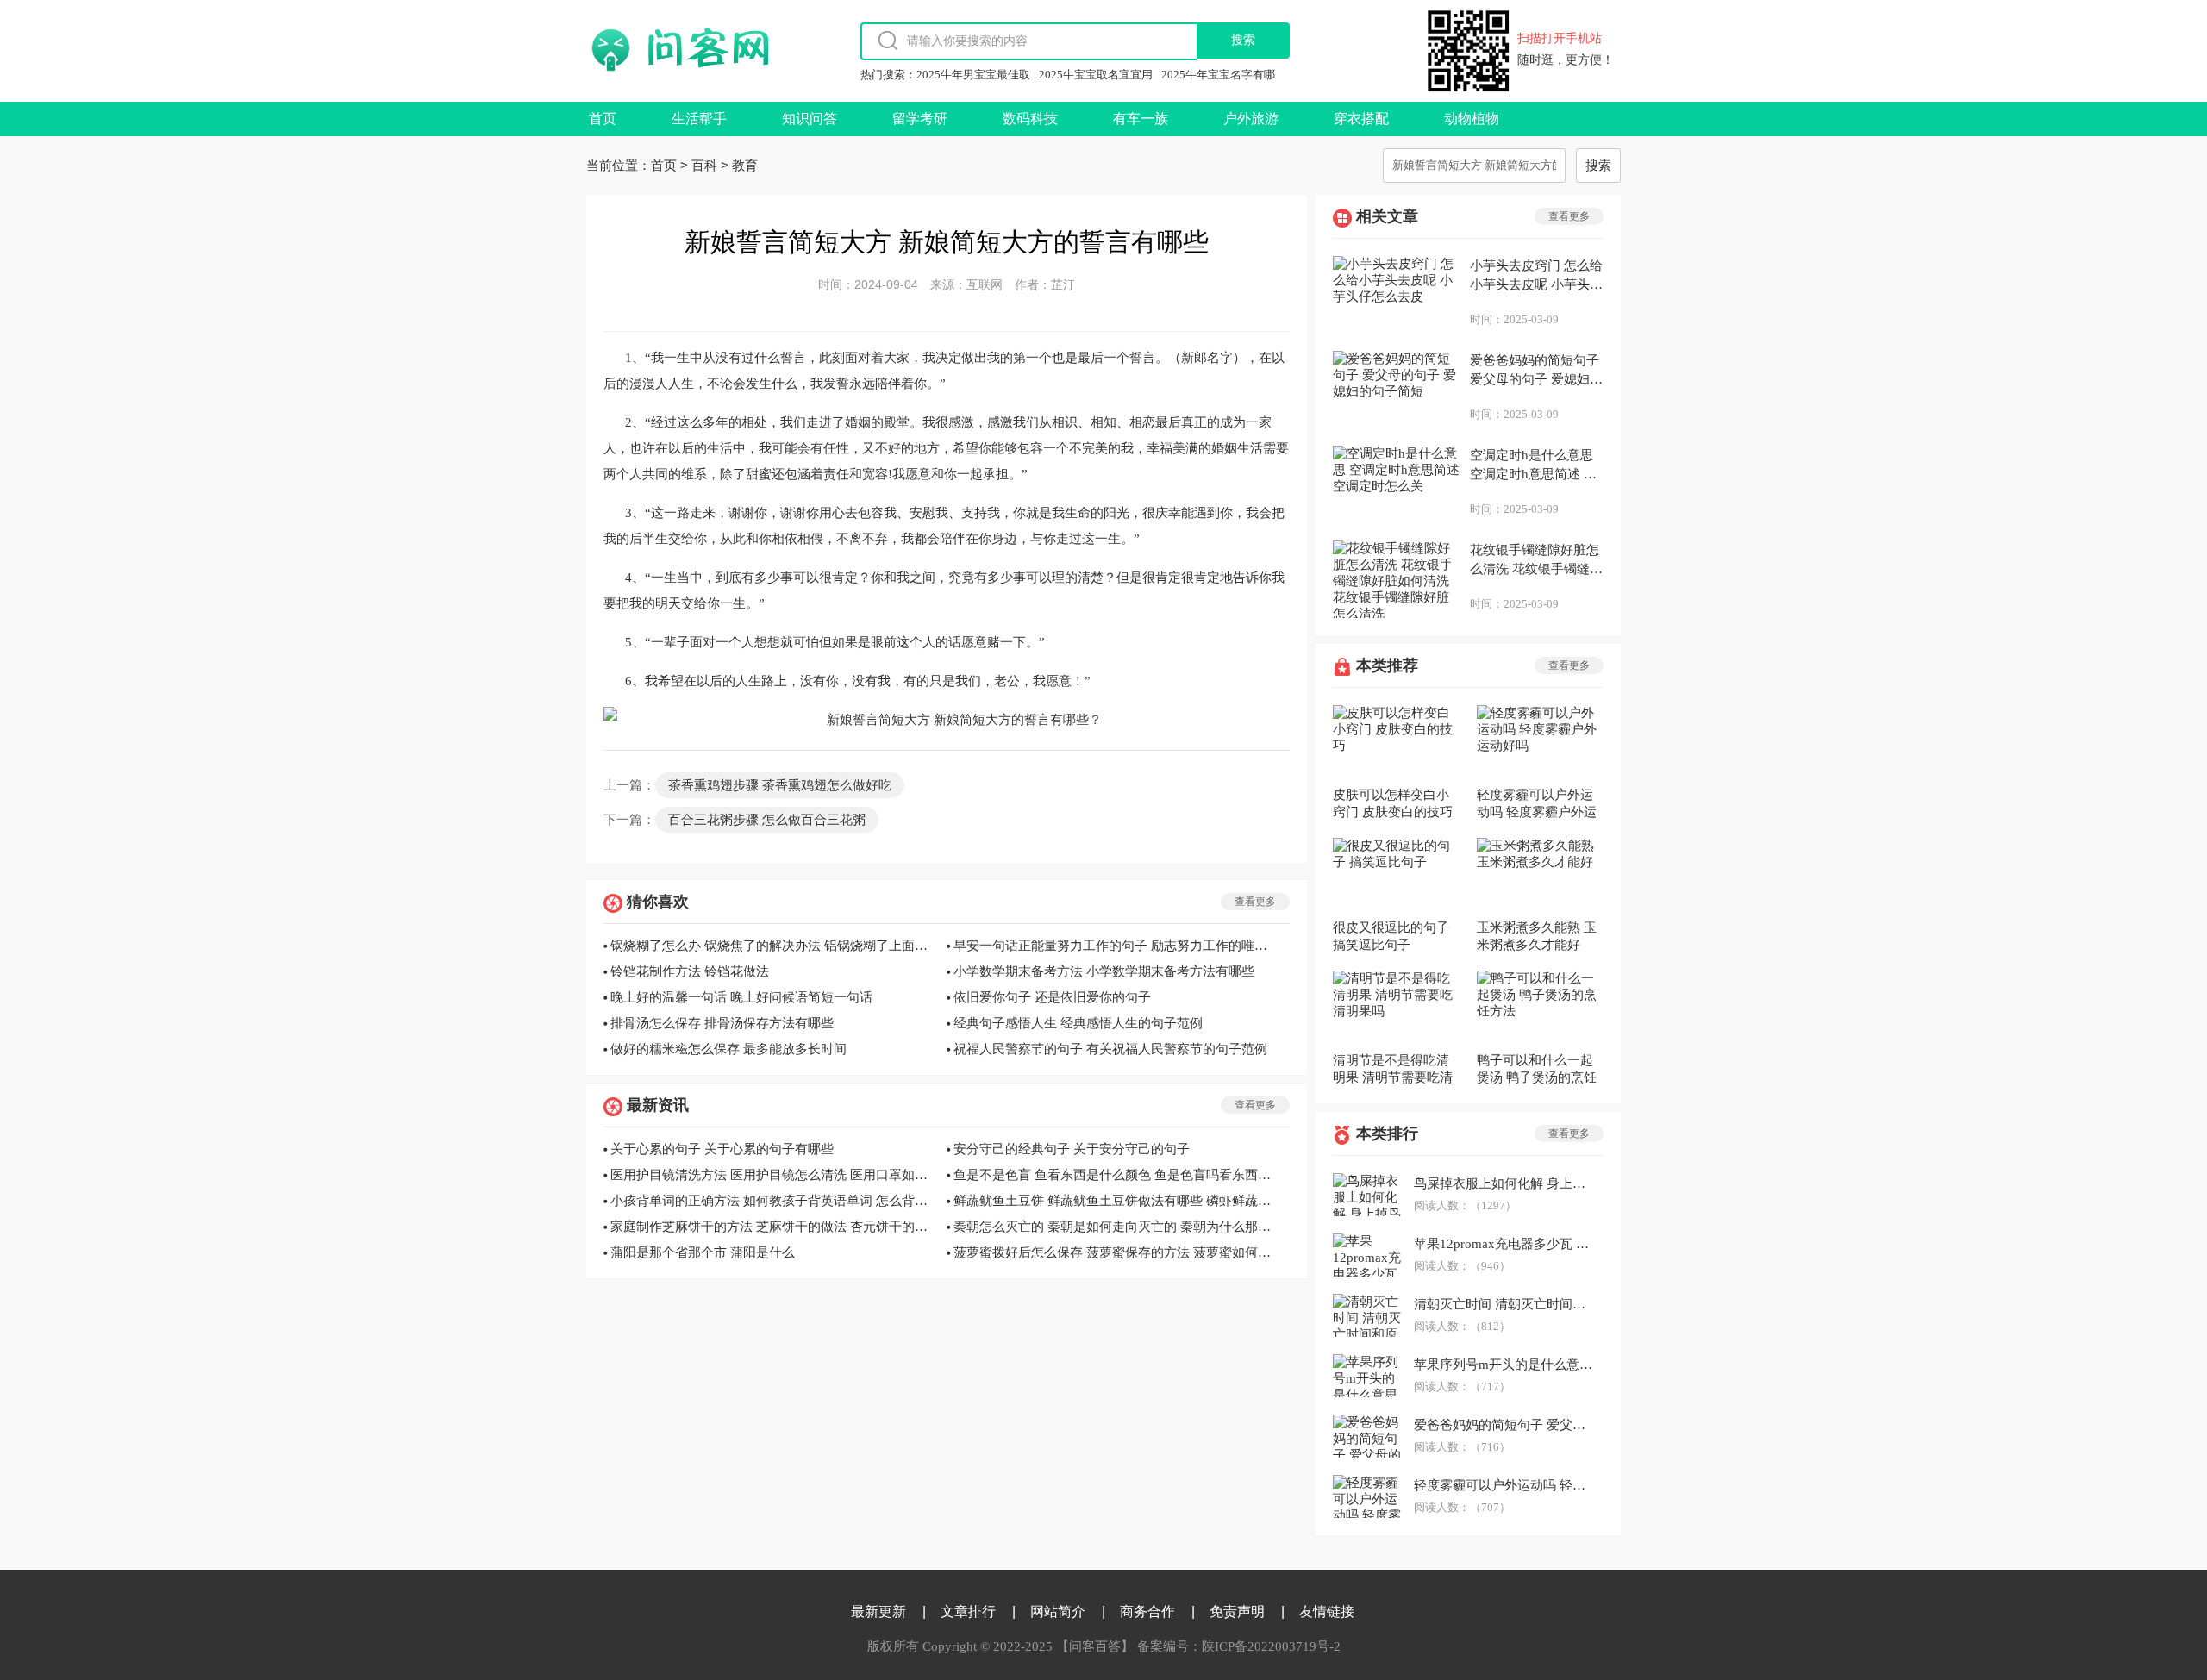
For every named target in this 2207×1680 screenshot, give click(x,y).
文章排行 (968, 1611)
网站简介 (1058, 1611)
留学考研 (920, 119)
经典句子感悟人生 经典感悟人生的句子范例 (1078, 1023)
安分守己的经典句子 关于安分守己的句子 (1072, 1149)
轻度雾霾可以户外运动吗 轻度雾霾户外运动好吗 (1537, 804)
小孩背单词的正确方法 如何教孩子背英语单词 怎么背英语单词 (773, 1201)
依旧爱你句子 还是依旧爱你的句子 (1052, 997)
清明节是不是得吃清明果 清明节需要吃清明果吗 (1393, 1070)
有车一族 (1141, 119)
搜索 (1598, 166)
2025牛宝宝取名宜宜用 (1096, 75)
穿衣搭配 (1361, 119)
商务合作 (1147, 1611)
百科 (704, 166)
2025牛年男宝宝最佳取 (973, 75)
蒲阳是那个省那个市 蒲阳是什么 (703, 1252)
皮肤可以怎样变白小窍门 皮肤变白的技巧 (1393, 803)
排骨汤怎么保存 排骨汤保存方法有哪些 (722, 1023)
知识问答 (810, 119)
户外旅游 (1251, 119)
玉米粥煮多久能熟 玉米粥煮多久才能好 (1537, 936)
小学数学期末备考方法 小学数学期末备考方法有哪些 (1104, 971)
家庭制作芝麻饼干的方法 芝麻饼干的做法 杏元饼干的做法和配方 (773, 1227)
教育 (745, 166)
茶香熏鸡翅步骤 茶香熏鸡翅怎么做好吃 (780, 785)
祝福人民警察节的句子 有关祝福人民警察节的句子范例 (1110, 1049)
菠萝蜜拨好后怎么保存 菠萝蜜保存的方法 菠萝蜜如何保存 (1116, 1252)
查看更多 (1255, 902)
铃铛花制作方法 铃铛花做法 (690, 971)
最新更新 (878, 1611)
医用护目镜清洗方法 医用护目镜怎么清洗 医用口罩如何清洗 (773, 1175)
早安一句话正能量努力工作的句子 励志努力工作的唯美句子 (1116, 946)
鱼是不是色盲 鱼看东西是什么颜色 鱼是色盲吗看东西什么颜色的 (1116, 1175)
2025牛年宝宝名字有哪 (1218, 75)
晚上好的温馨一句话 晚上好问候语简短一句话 (741, 997)
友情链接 (1327, 1611)
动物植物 (1472, 119)
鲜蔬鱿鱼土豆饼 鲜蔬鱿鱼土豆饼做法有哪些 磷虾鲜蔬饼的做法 (1116, 1201)
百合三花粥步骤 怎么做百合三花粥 (767, 820)
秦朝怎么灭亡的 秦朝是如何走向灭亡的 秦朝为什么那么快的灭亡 (1116, 1227)
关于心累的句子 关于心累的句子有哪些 (722, 1149)
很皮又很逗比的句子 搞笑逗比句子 (1391, 936)
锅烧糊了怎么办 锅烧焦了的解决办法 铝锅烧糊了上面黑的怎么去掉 (773, 946)
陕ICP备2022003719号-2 (1271, 1646)
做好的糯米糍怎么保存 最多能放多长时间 (728, 1049)
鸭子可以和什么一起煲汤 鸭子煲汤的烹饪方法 (1537, 1070)
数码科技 (1030, 119)
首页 (603, 119)
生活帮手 (699, 119)
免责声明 (1237, 1611)
